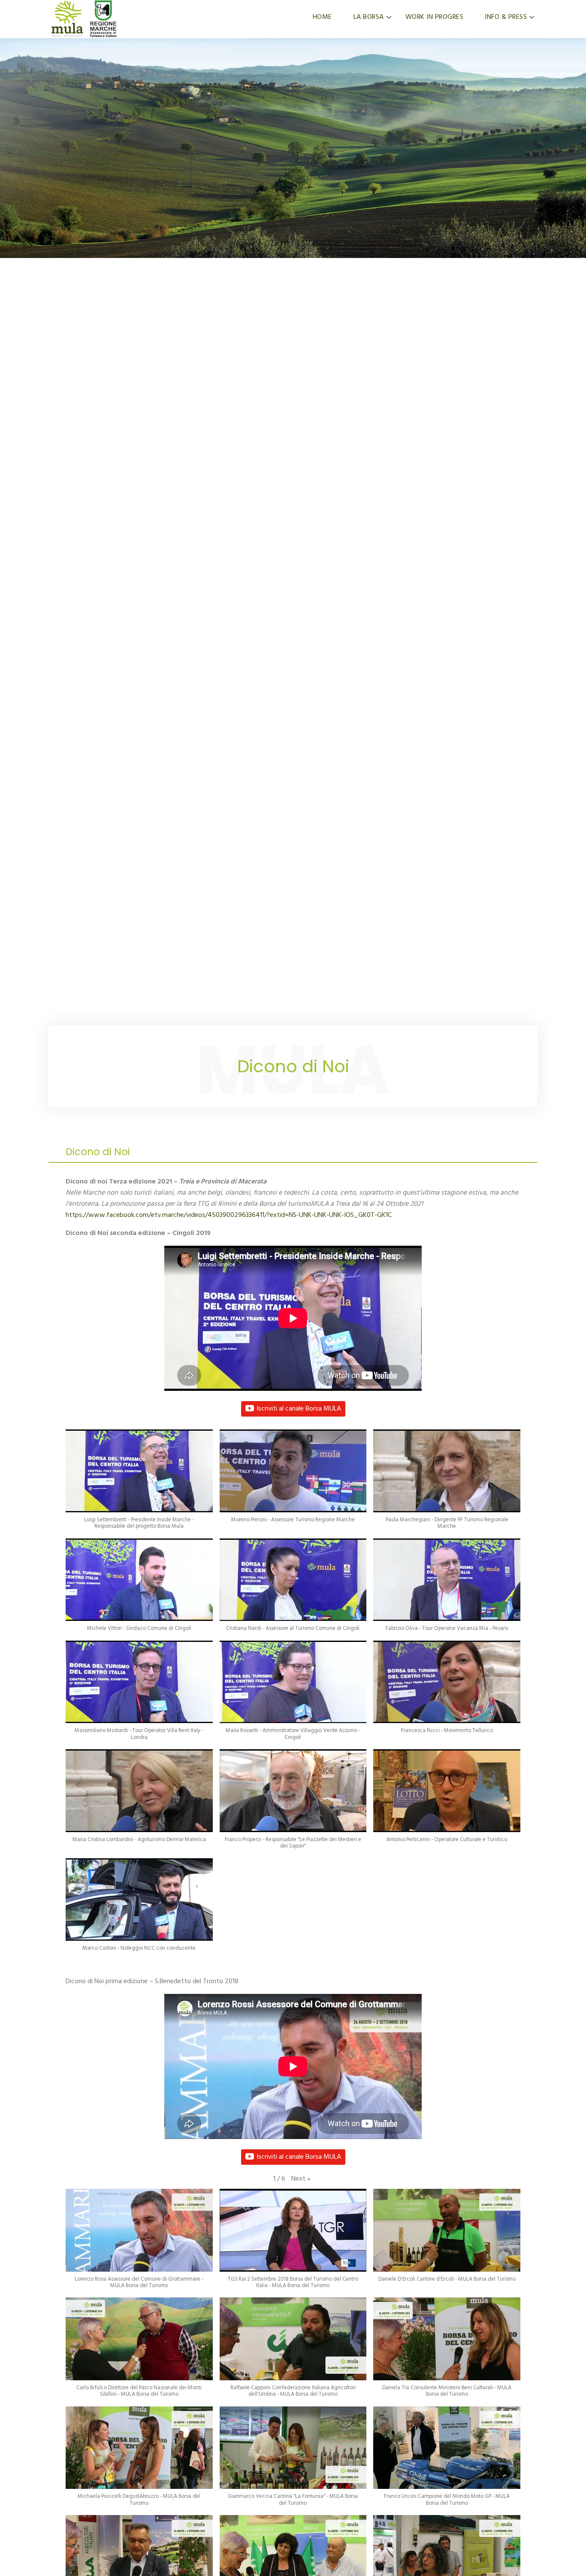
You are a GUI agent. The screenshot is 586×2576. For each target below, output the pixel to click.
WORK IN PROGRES (435, 17)
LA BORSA (369, 17)
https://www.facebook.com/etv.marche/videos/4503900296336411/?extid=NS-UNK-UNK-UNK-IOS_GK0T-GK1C (229, 1215)
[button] (139, 1484)
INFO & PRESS (506, 17)
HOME (322, 17)
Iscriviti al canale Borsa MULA (299, 1409)
